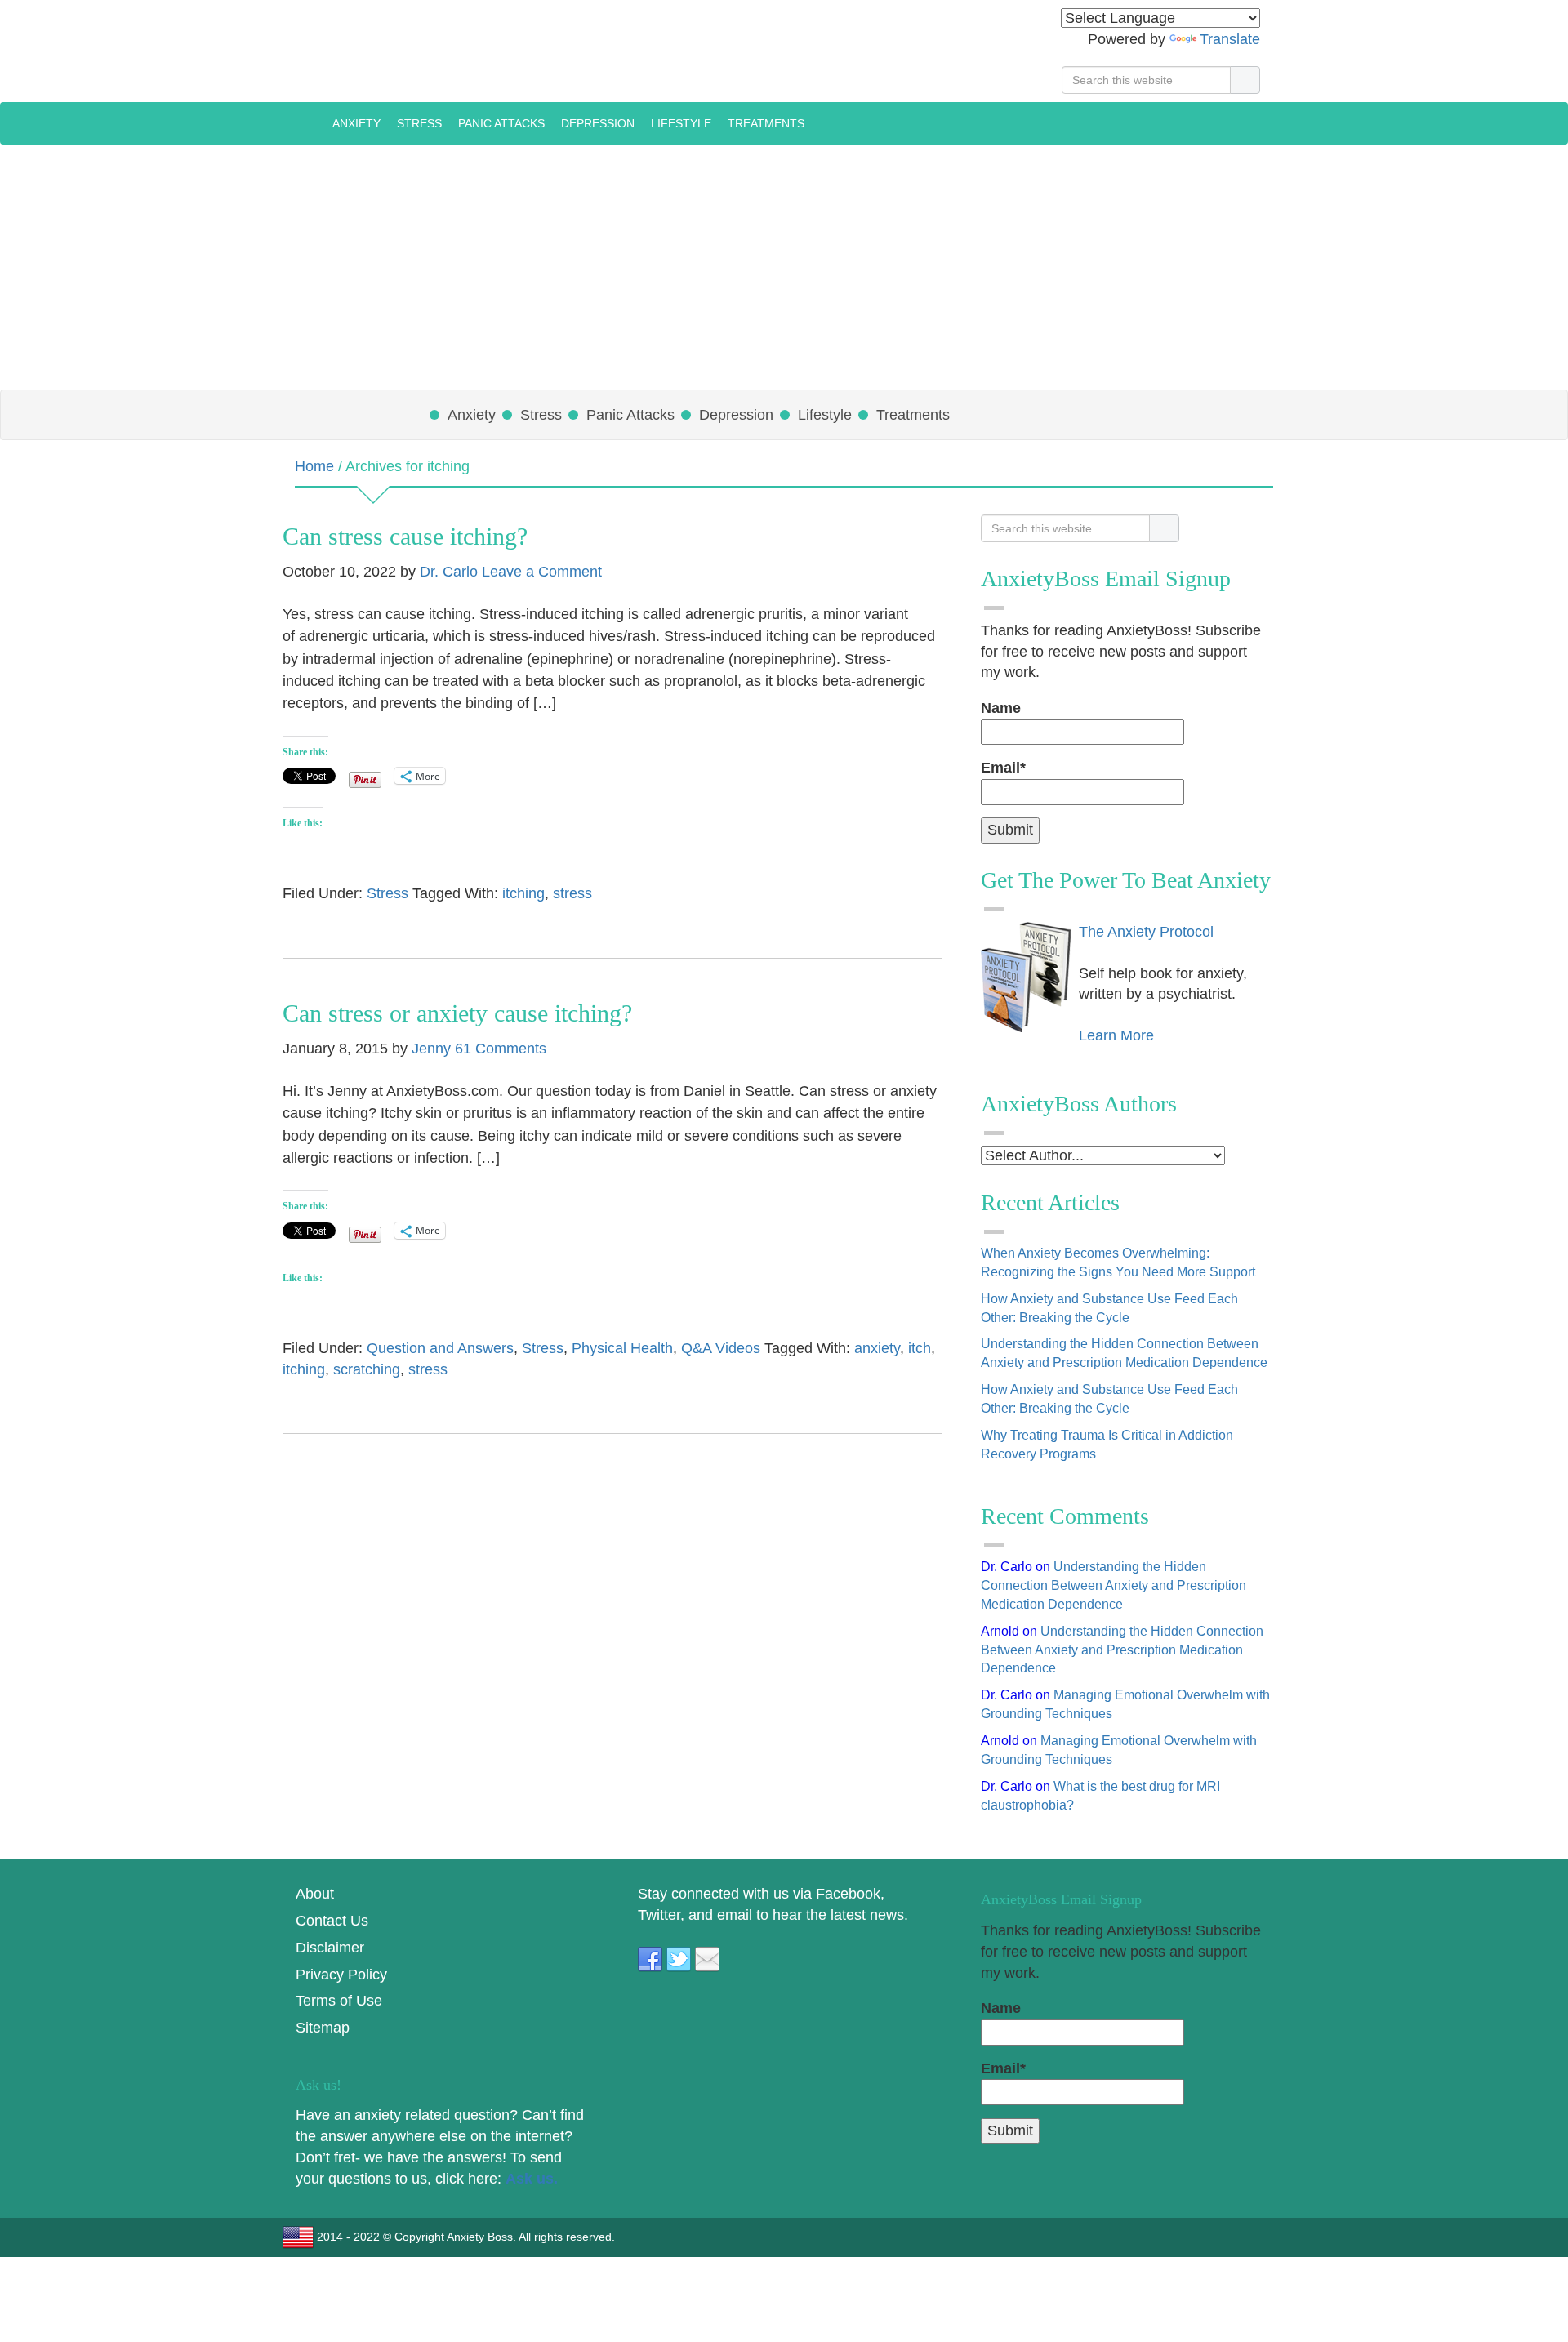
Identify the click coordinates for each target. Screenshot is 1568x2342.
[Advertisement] (784, 267)
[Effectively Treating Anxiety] (307, 122)
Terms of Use (339, 2001)
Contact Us (332, 1921)
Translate (1230, 39)
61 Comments (501, 1049)
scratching (367, 1369)
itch (920, 1348)
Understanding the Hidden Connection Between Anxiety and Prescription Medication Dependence (1114, 1585)
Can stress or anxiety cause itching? (457, 1013)
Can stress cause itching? (405, 536)
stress (572, 893)
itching (523, 893)
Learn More (1116, 1035)
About (315, 1894)
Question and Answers (440, 1348)
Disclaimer (330, 1948)
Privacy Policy (341, 1975)
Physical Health (622, 1348)
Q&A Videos (721, 1348)
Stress (388, 893)
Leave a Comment (542, 572)
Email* (1003, 768)
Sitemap (323, 2028)
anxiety (877, 1348)
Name (1001, 708)
